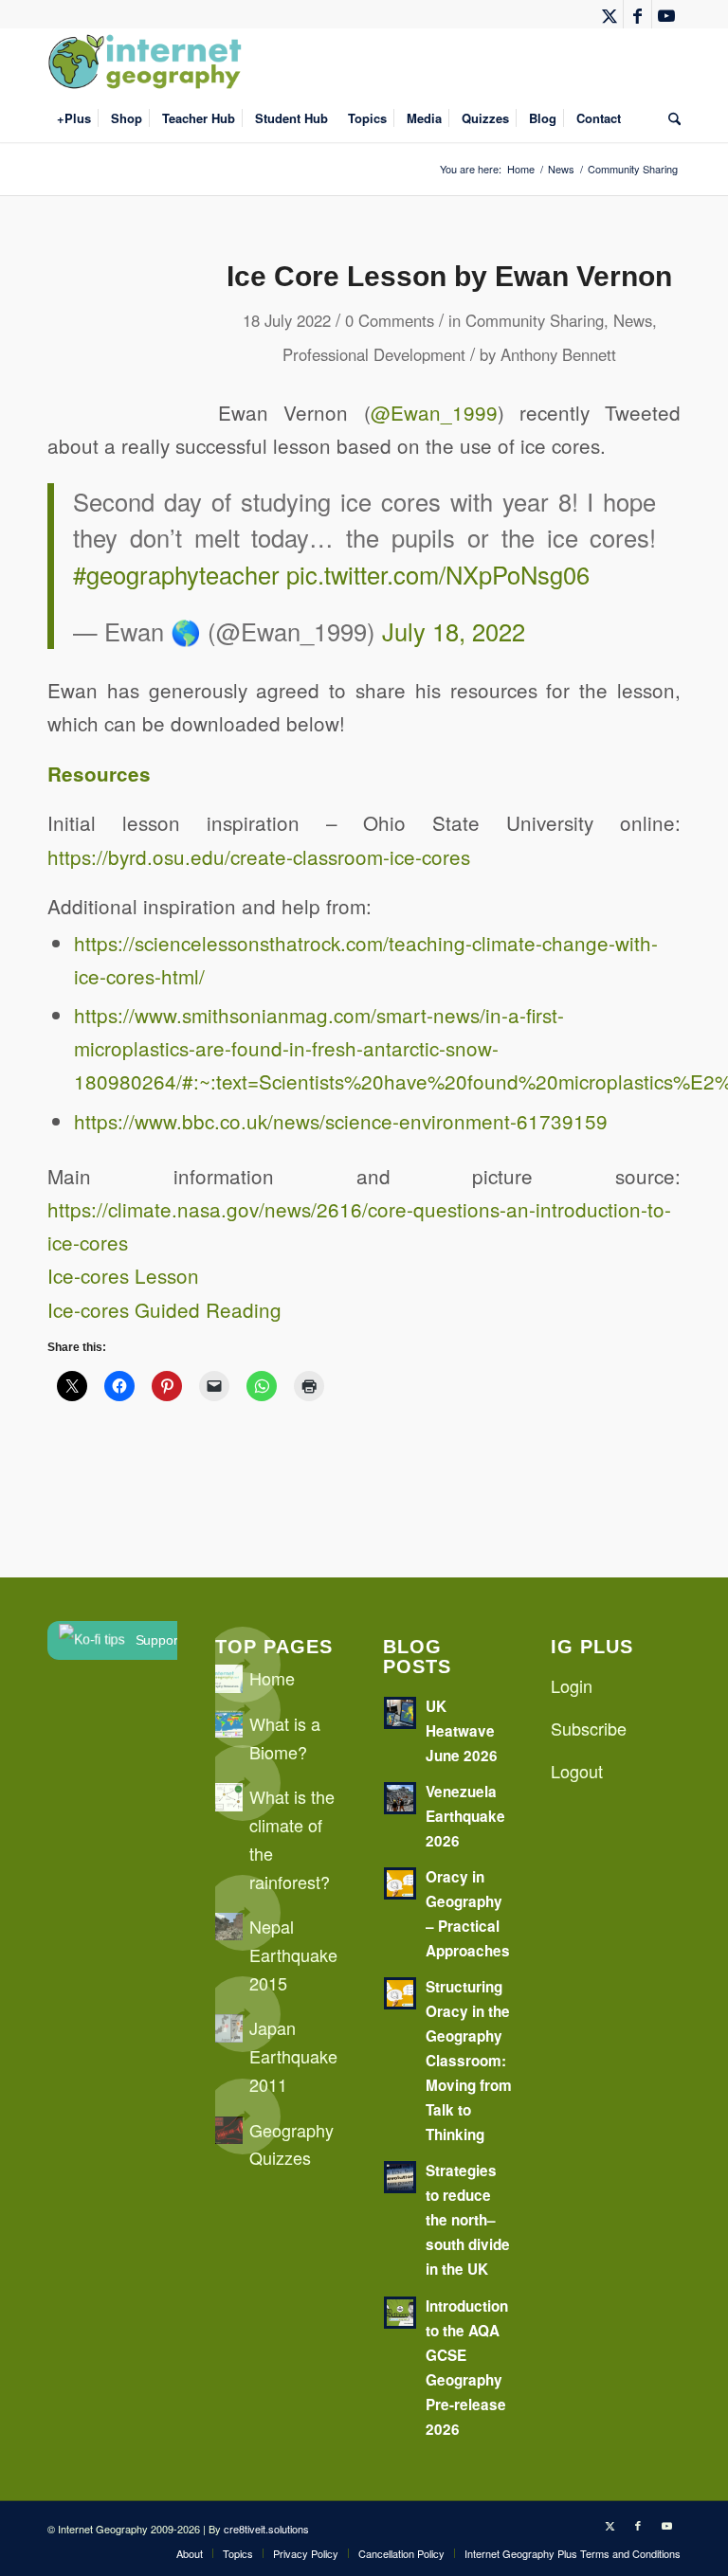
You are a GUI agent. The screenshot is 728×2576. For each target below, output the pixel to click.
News (633, 320)
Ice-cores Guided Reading (164, 1309)
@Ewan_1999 (434, 412)
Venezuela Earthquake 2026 (465, 1816)
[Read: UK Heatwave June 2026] (400, 1713)
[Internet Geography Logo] (148, 62)
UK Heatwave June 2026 (462, 1731)
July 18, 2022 (454, 631)
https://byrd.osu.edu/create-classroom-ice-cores (259, 856)
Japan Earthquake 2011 (293, 2055)
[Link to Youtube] (666, 14)
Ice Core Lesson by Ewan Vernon (449, 276)
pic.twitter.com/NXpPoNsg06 (438, 574)
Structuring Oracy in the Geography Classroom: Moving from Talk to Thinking (469, 2061)
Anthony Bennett (558, 354)
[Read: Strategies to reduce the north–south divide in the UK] (400, 2177)
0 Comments (390, 320)
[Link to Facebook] (637, 14)
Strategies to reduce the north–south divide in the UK (468, 2220)
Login (572, 1685)
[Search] (670, 118)
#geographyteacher (176, 574)
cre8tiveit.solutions (266, 2529)
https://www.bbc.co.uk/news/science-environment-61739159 (341, 1121)
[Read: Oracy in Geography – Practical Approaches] (400, 1883)
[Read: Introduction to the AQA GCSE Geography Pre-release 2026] (400, 2313)
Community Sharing (535, 320)
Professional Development (374, 354)
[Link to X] (609, 14)
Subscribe (589, 1728)
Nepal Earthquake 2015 (293, 1954)
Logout (577, 1771)
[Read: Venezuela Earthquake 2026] (400, 1798)
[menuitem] (74, 118)
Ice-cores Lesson (123, 1275)
